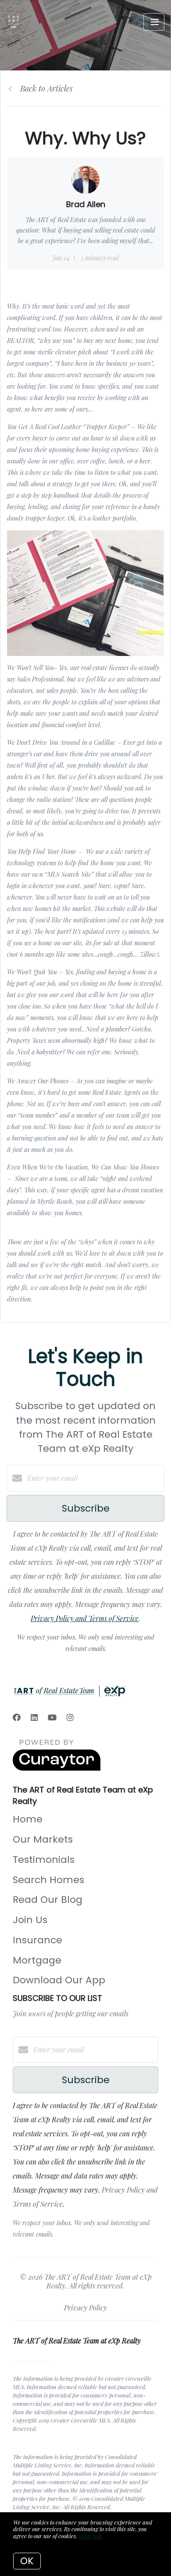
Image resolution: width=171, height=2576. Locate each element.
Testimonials (44, 1860)
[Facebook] (17, 1717)
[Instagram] (70, 1717)
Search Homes (48, 1880)
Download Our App (59, 1980)
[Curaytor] (57, 1768)
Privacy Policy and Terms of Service (85, 1618)
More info (90, 2536)
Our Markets (43, 1839)
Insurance (37, 1940)
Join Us (30, 1920)
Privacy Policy (85, 2308)
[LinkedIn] (34, 1717)
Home (28, 1819)
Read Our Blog (48, 1900)
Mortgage (37, 1960)
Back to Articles (46, 88)
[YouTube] (52, 1717)
